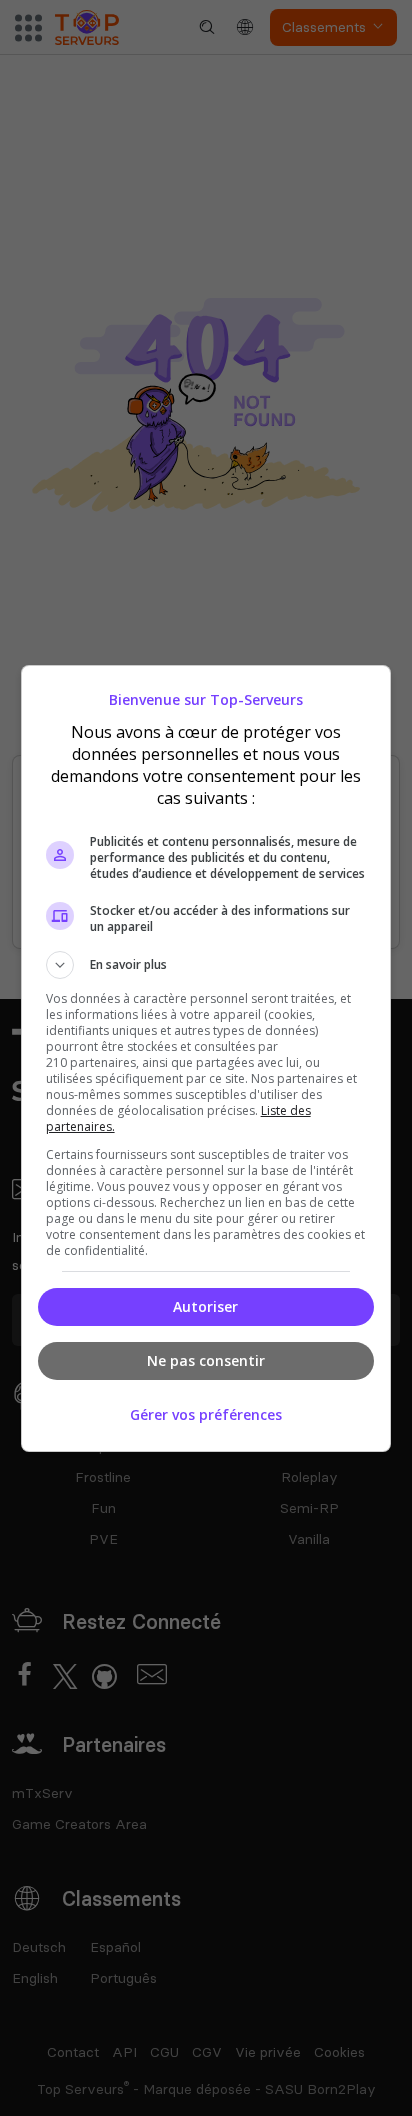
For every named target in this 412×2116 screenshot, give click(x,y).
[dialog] (206, 1058)
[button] (206, 965)
